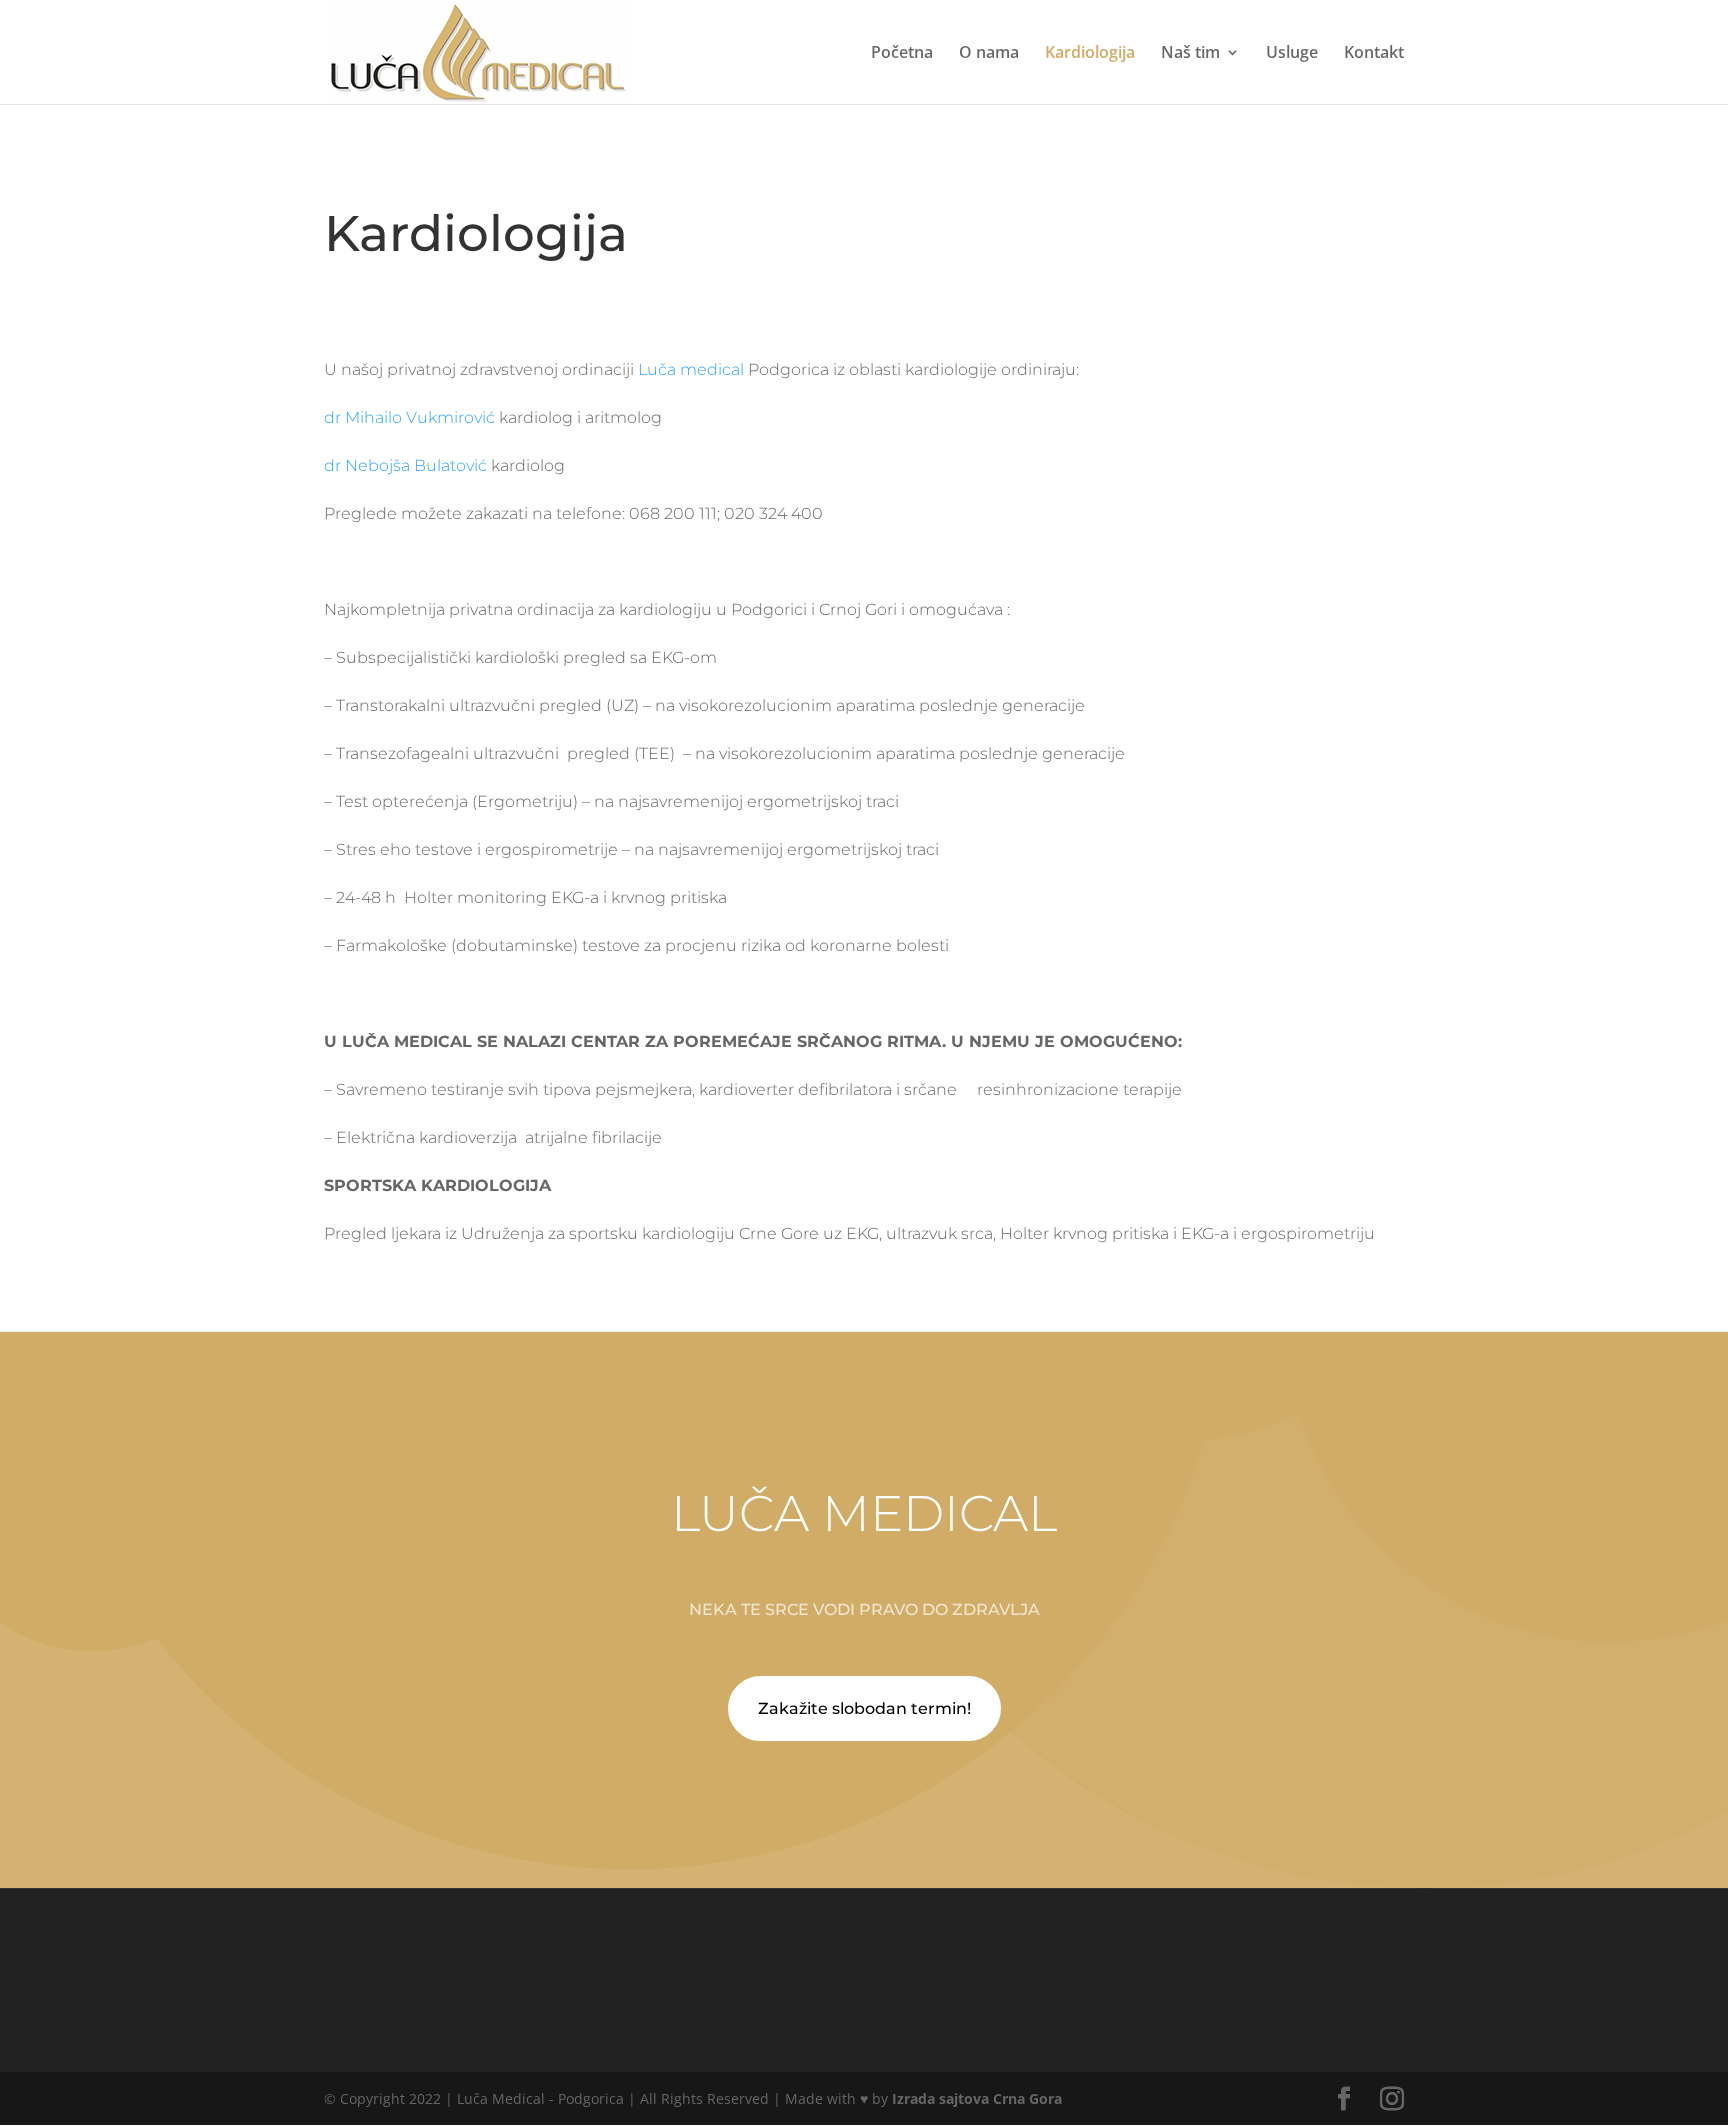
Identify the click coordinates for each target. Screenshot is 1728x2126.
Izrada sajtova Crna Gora (977, 2098)
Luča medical (691, 369)
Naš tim (1190, 54)
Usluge (1292, 54)
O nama (989, 54)
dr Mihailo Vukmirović (409, 417)
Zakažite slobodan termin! (864, 1708)
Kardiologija (1090, 54)
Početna (902, 54)
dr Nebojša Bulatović (405, 465)
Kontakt (1374, 54)
